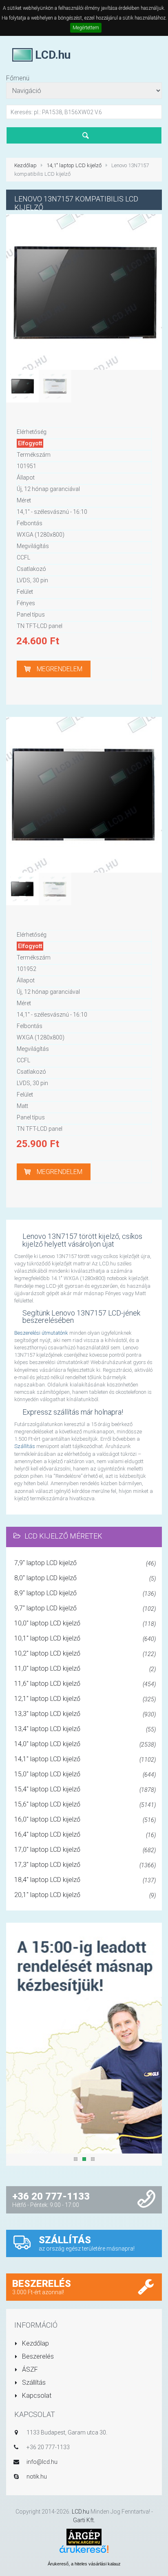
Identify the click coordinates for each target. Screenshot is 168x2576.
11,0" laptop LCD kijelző (85, 1668)
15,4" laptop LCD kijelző (85, 1789)
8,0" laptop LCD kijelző (85, 1578)
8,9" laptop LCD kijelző (85, 1593)
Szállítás (25, 1446)
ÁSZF (29, 2369)
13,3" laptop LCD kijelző (85, 1714)
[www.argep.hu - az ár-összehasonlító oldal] (84, 2536)
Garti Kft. (84, 2520)
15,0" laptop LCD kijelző (85, 1774)
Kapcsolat (36, 2396)
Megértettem (86, 28)
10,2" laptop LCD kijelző (85, 1653)
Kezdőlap (25, 165)
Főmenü (18, 78)
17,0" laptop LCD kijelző (85, 1850)
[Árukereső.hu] (84, 2552)
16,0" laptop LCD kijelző (85, 1819)
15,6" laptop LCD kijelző (85, 1804)
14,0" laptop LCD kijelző (85, 1744)
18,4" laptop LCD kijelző (85, 1880)
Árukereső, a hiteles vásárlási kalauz (84, 2564)
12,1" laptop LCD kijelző (85, 1699)
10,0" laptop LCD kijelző (85, 1623)
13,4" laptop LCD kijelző (85, 1729)
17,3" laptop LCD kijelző (85, 1865)
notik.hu (37, 2476)
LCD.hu (81, 2512)
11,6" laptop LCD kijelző (85, 1684)
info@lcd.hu (42, 2462)
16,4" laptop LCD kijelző (85, 1834)
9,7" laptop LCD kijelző (85, 1608)
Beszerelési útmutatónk (41, 1333)
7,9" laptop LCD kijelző (85, 1563)
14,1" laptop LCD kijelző (74, 165)
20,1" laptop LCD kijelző (85, 1895)
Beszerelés (37, 2356)
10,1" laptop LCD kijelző (85, 1638)
